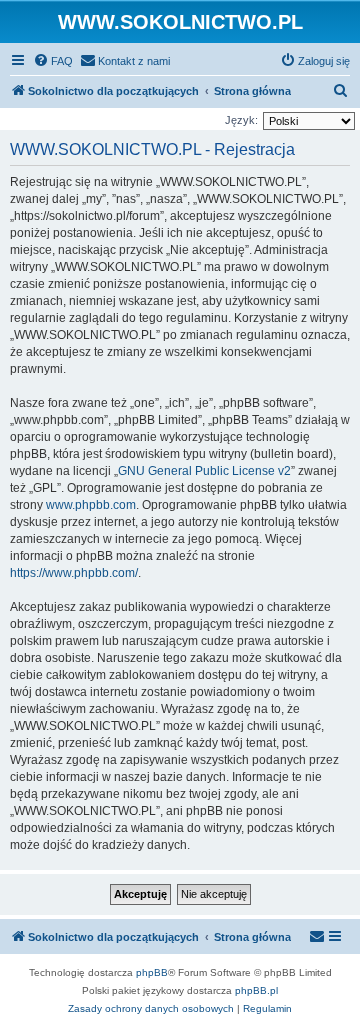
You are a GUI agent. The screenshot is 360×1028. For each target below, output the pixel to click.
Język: (241, 120)
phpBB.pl (256, 990)
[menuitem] (53, 61)
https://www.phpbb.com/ (74, 573)
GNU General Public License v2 (204, 471)
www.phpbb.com (91, 505)
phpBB (152, 972)
